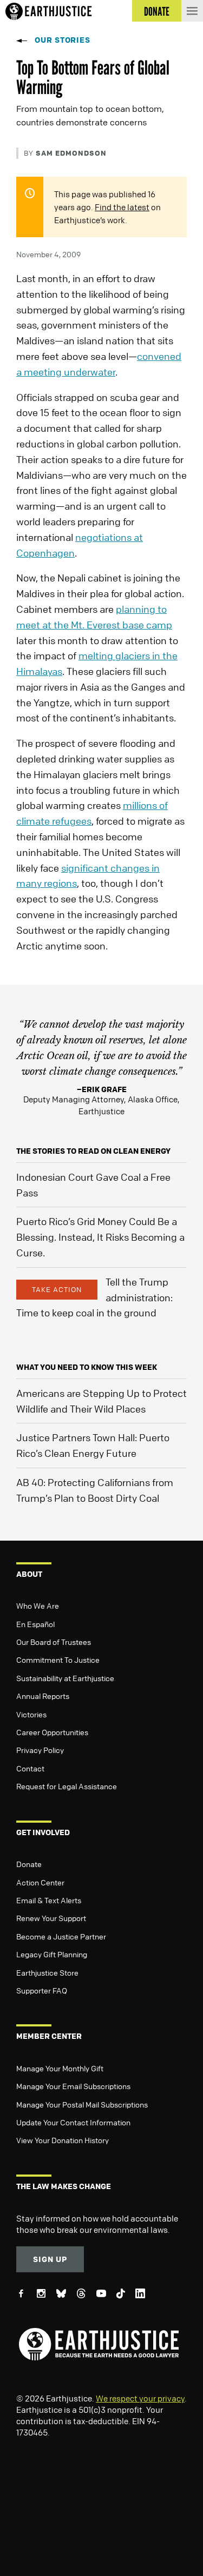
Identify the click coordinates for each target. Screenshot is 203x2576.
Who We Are (38, 1605)
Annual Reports (43, 1696)
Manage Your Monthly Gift (60, 2068)
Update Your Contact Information (73, 2122)
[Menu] (192, 11)
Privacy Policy (40, 1750)
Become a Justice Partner (61, 1936)
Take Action (57, 1289)
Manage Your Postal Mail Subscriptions (82, 2104)
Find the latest (122, 207)
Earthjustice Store (47, 1972)
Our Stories (63, 40)
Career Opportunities (52, 1732)
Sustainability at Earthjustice (65, 1678)
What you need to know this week (87, 1367)
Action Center (40, 1882)
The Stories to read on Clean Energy (93, 1151)
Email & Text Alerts (49, 1900)
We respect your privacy (140, 2398)
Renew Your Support (51, 1918)
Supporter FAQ (42, 1990)
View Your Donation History (63, 2140)
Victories (31, 1714)
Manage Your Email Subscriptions (73, 2086)
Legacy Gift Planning (52, 1954)
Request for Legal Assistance (67, 1786)
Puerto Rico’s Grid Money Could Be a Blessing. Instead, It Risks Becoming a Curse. (100, 1237)
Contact (30, 1768)
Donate (29, 1864)
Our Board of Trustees (54, 1642)
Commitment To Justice (58, 1660)
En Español (35, 1624)
